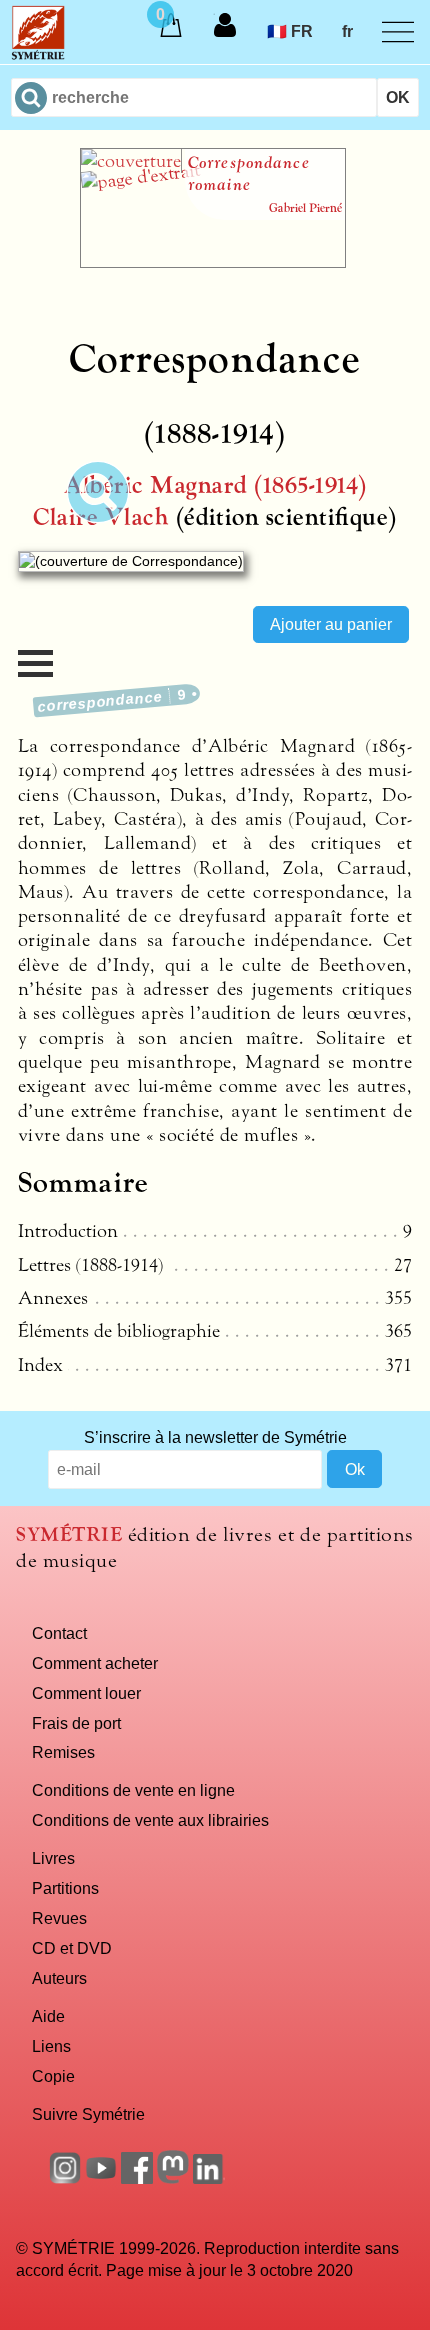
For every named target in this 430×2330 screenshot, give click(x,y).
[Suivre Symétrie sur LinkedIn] (209, 2178)
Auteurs (59, 1978)
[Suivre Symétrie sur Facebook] (137, 2178)
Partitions (65, 1888)
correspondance (113, 700)
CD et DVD (72, 1948)
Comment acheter (95, 1663)
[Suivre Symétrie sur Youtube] (101, 2178)
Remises (63, 1752)
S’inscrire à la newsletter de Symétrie (215, 1437)
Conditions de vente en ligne (133, 1790)
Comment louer (86, 1693)
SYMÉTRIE (69, 1534)
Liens (51, 2046)
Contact (59, 1633)
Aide (48, 2016)
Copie (53, 2076)
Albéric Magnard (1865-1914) (215, 485)
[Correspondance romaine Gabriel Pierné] (213, 262)
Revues (59, 1918)
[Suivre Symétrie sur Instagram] (65, 2178)
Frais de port (76, 1723)
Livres (53, 1858)
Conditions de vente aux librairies (150, 1820)
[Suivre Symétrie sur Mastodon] (173, 2178)
